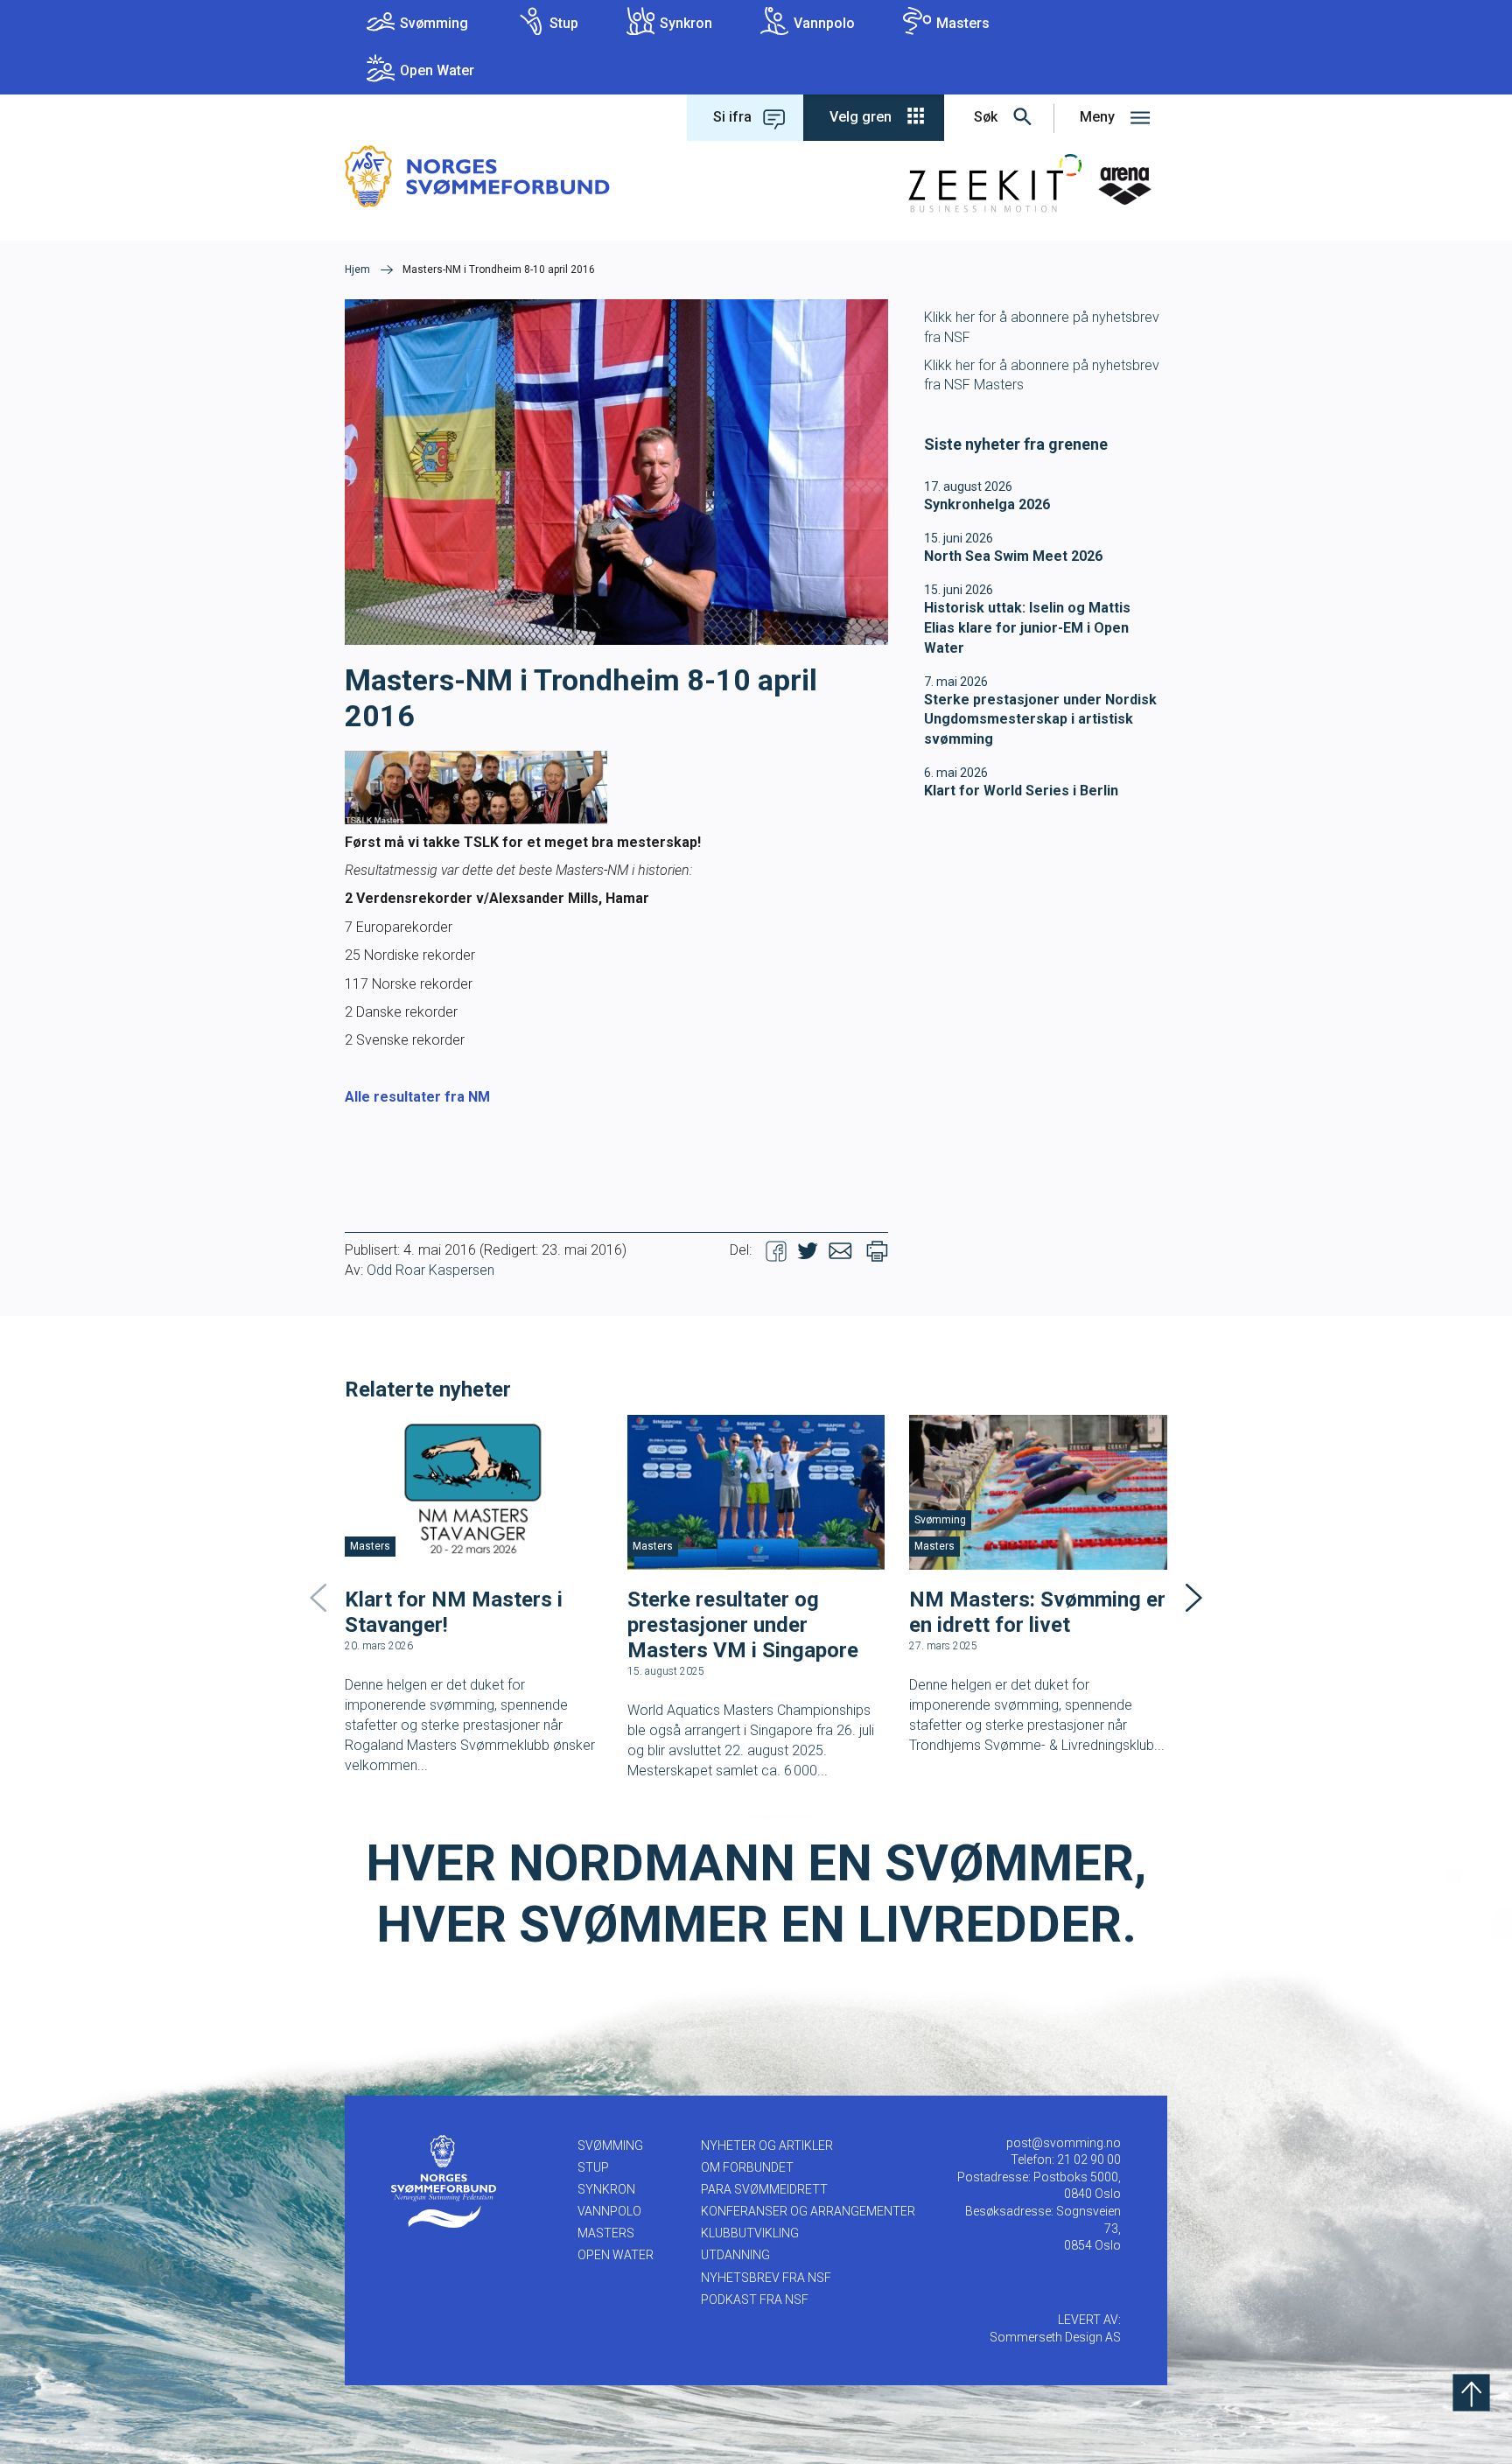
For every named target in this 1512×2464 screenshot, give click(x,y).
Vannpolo (824, 23)
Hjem (357, 269)
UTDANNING (735, 2255)
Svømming (434, 23)
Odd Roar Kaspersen (430, 1270)
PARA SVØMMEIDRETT (764, 2189)
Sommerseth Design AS (1055, 2337)
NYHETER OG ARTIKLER (767, 2145)
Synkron (686, 23)
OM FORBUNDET (747, 2167)
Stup (564, 23)
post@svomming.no (1064, 2143)
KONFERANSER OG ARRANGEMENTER (808, 2211)
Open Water (437, 70)
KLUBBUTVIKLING (750, 2233)
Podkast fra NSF (755, 2299)
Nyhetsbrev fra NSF (766, 2278)
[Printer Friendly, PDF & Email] (877, 1250)
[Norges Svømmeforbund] (477, 175)
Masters (963, 23)
